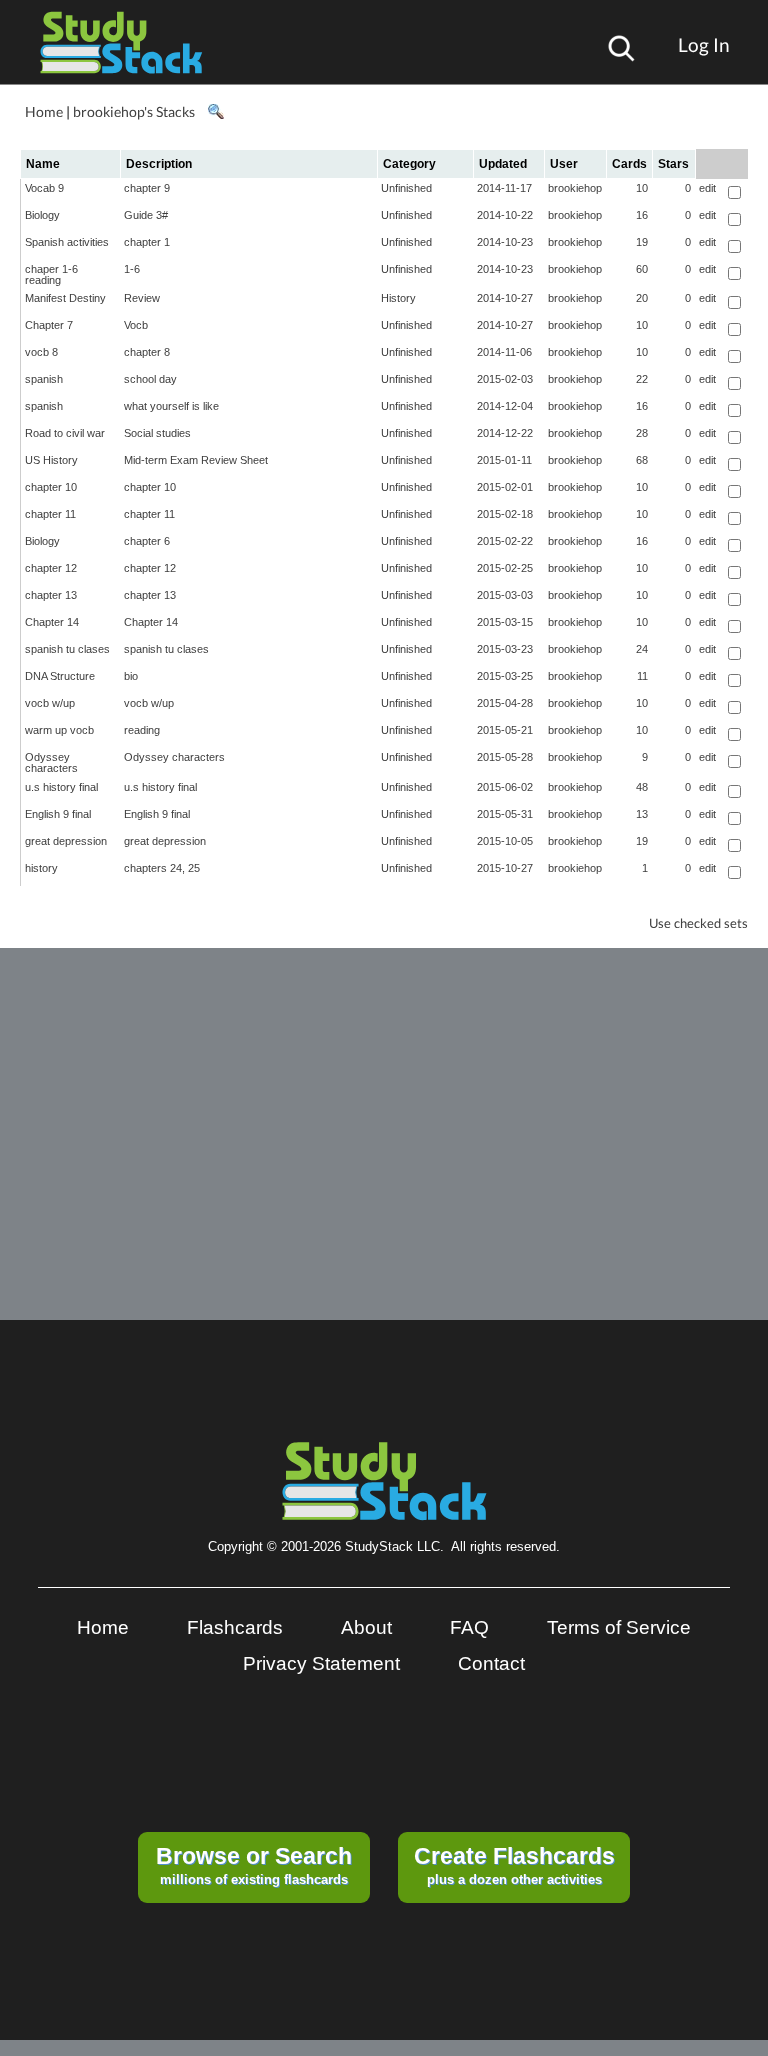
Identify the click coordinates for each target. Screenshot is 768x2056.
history (41, 868)
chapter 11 (50, 514)
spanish (44, 379)
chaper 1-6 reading (51, 274)
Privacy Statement (321, 1663)
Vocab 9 (44, 188)
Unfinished (406, 188)
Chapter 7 (49, 325)
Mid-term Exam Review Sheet (196, 460)
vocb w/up (50, 703)
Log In (704, 44)
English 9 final (58, 814)
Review (142, 298)
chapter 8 (147, 352)
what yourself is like (171, 406)
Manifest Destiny (65, 298)
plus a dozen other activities (514, 1865)
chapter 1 (147, 242)
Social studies (157, 433)
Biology (42, 215)
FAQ (469, 1627)
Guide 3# (146, 215)
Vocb (136, 325)
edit (707, 188)
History (398, 298)
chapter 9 (147, 188)
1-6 (132, 269)
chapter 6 (147, 541)
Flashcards (235, 1627)
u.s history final (61, 787)
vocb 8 (41, 352)
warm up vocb (59, 730)
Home (44, 111)
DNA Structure (60, 676)
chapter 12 (51, 568)
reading (142, 730)
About (366, 1627)
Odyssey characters (51, 762)
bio (131, 676)
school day (150, 379)
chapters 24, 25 (162, 868)
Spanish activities (67, 242)
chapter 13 (51, 595)
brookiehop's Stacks (134, 111)
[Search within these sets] (215, 112)
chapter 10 (51, 487)
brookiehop (575, 188)
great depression (66, 841)
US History (51, 460)
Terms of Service (619, 1627)
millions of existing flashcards (254, 1865)
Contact (491, 1663)
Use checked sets (698, 923)
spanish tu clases (67, 649)
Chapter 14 (52, 622)
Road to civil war (65, 433)
